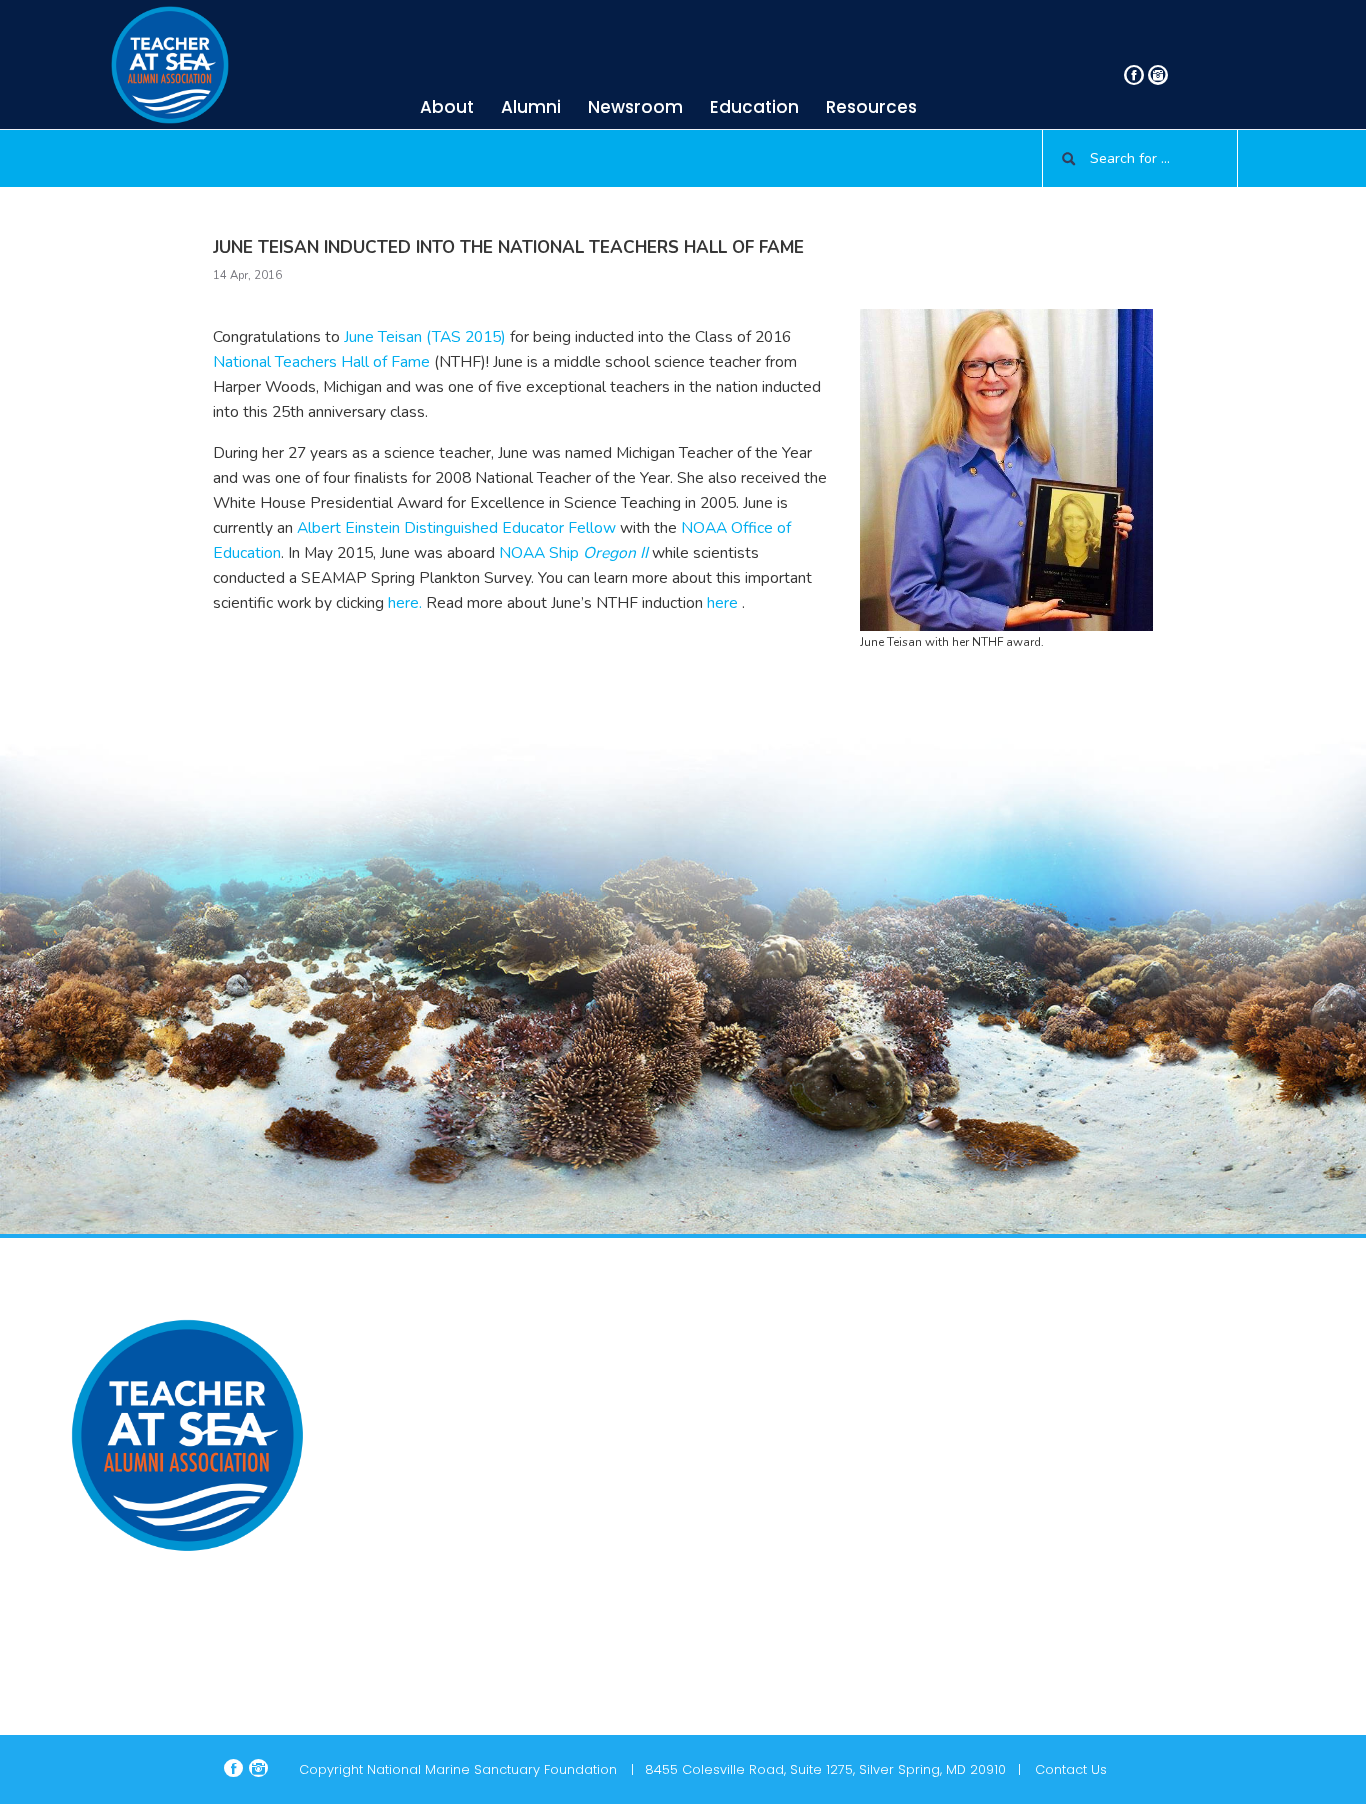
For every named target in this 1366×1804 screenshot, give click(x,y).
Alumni (531, 107)
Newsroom (635, 107)
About (447, 107)
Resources (871, 107)
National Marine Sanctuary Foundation (492, 1769)
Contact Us (1071, 1769)
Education (754, 107)
